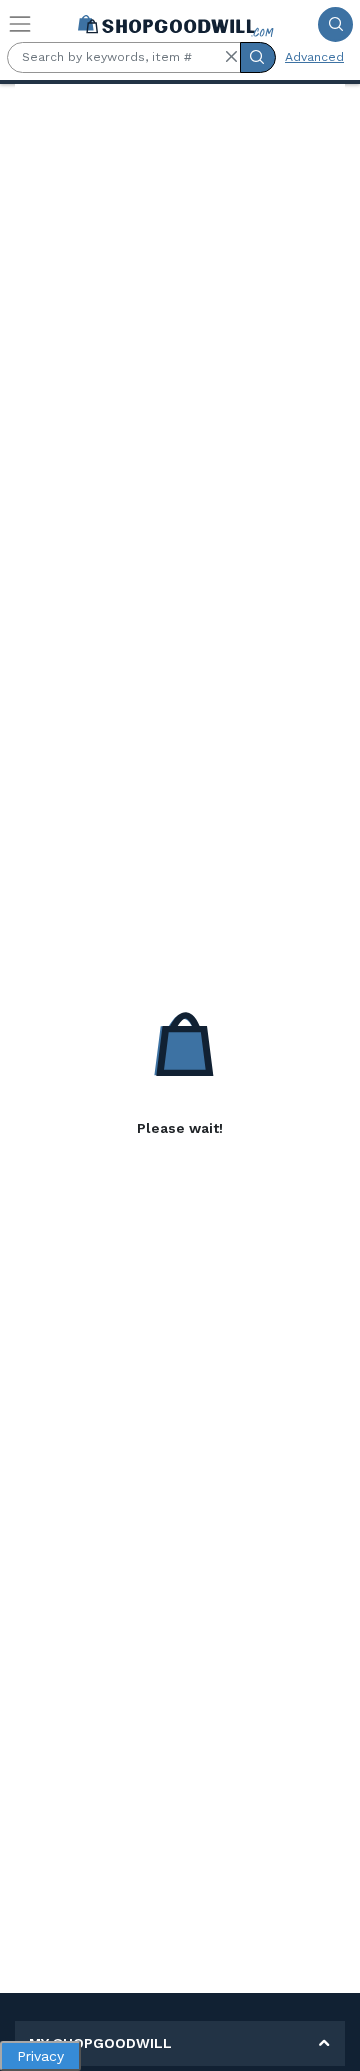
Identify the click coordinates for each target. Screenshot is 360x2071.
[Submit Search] (335, 24)
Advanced (314, 57)
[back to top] (328, 2039)
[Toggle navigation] (20, 24)
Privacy (40, 2056)
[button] (231, 57)
